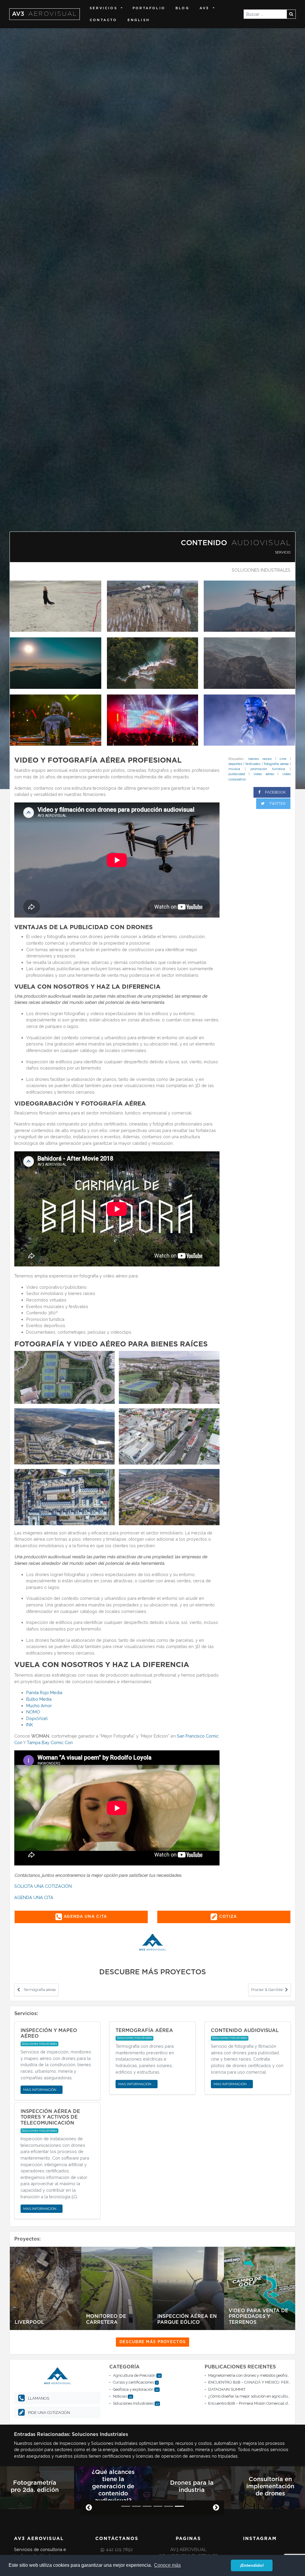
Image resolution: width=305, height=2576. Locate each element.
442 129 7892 (119, 2549)
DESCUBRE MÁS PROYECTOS (152, 2342)
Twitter (277, 803)
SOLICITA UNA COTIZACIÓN (43, 1886)
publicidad (237, 774)
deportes (235, 764)
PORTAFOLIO (149, 8)
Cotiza (227, 1917)
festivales (253, 764)
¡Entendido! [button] (252, 2565)
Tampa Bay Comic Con (50, 1742)
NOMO (33, 1712)
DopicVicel (37, 1718)
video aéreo (264, 774)
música (234, 769)
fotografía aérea (276, 764)
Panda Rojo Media (44, 1692)
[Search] (291, 14)
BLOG (182, 8)
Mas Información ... (42, 2090)
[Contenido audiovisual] (56, 606)
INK (30, 1725)
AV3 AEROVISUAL (188, 2549)
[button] (87, 2508)
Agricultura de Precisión (134, 2375)
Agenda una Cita (85, 1917)
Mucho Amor (39, 1706)
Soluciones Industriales (261, 570)
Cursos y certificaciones (133, 2382)
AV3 (45, 14)
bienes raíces (260, 759)
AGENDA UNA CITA (34, 1897)
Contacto (104, 20)
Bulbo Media (39, 1699)
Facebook (275, 792)
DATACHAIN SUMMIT (227, 2389)
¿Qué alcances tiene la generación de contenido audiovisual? (113, 2486)
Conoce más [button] (167, 2565)
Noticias (120, 2396)
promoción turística (268, 769)
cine (283, 759)
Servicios (104, 8)
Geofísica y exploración (133, 2389)
